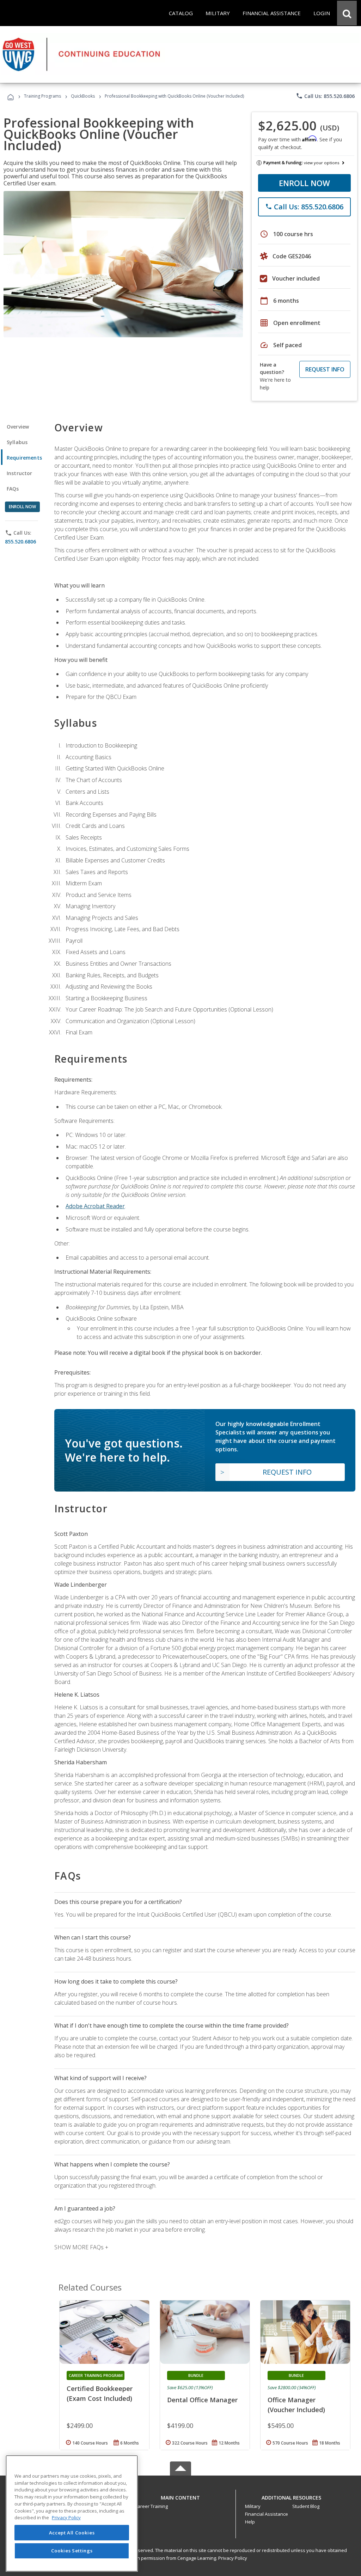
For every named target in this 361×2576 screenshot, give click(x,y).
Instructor (20, 473)
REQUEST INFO (325, 369)
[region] (72, 2513)
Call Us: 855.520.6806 (325, 96)
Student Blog (306, 2506)
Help (250, 2522)
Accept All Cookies (72, 2533)
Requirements (24, 458)
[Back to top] (180, 2496)
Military (253, 2506)
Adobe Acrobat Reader (95, 1206)
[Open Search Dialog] (347, 13)
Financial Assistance (267, 2514)
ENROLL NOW (304, 183)
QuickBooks (83, 96)
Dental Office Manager (202, 2400)
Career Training (151, 2506)
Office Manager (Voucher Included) (296, 2405)
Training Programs (42, 96)
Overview (18, 427)
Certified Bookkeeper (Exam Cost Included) (100, 2393)
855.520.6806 (20, 542)
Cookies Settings (72, 2551)
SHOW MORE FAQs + (81, 2247)
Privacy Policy (233, 2558)
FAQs (13, 489)
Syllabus (17, 442)
